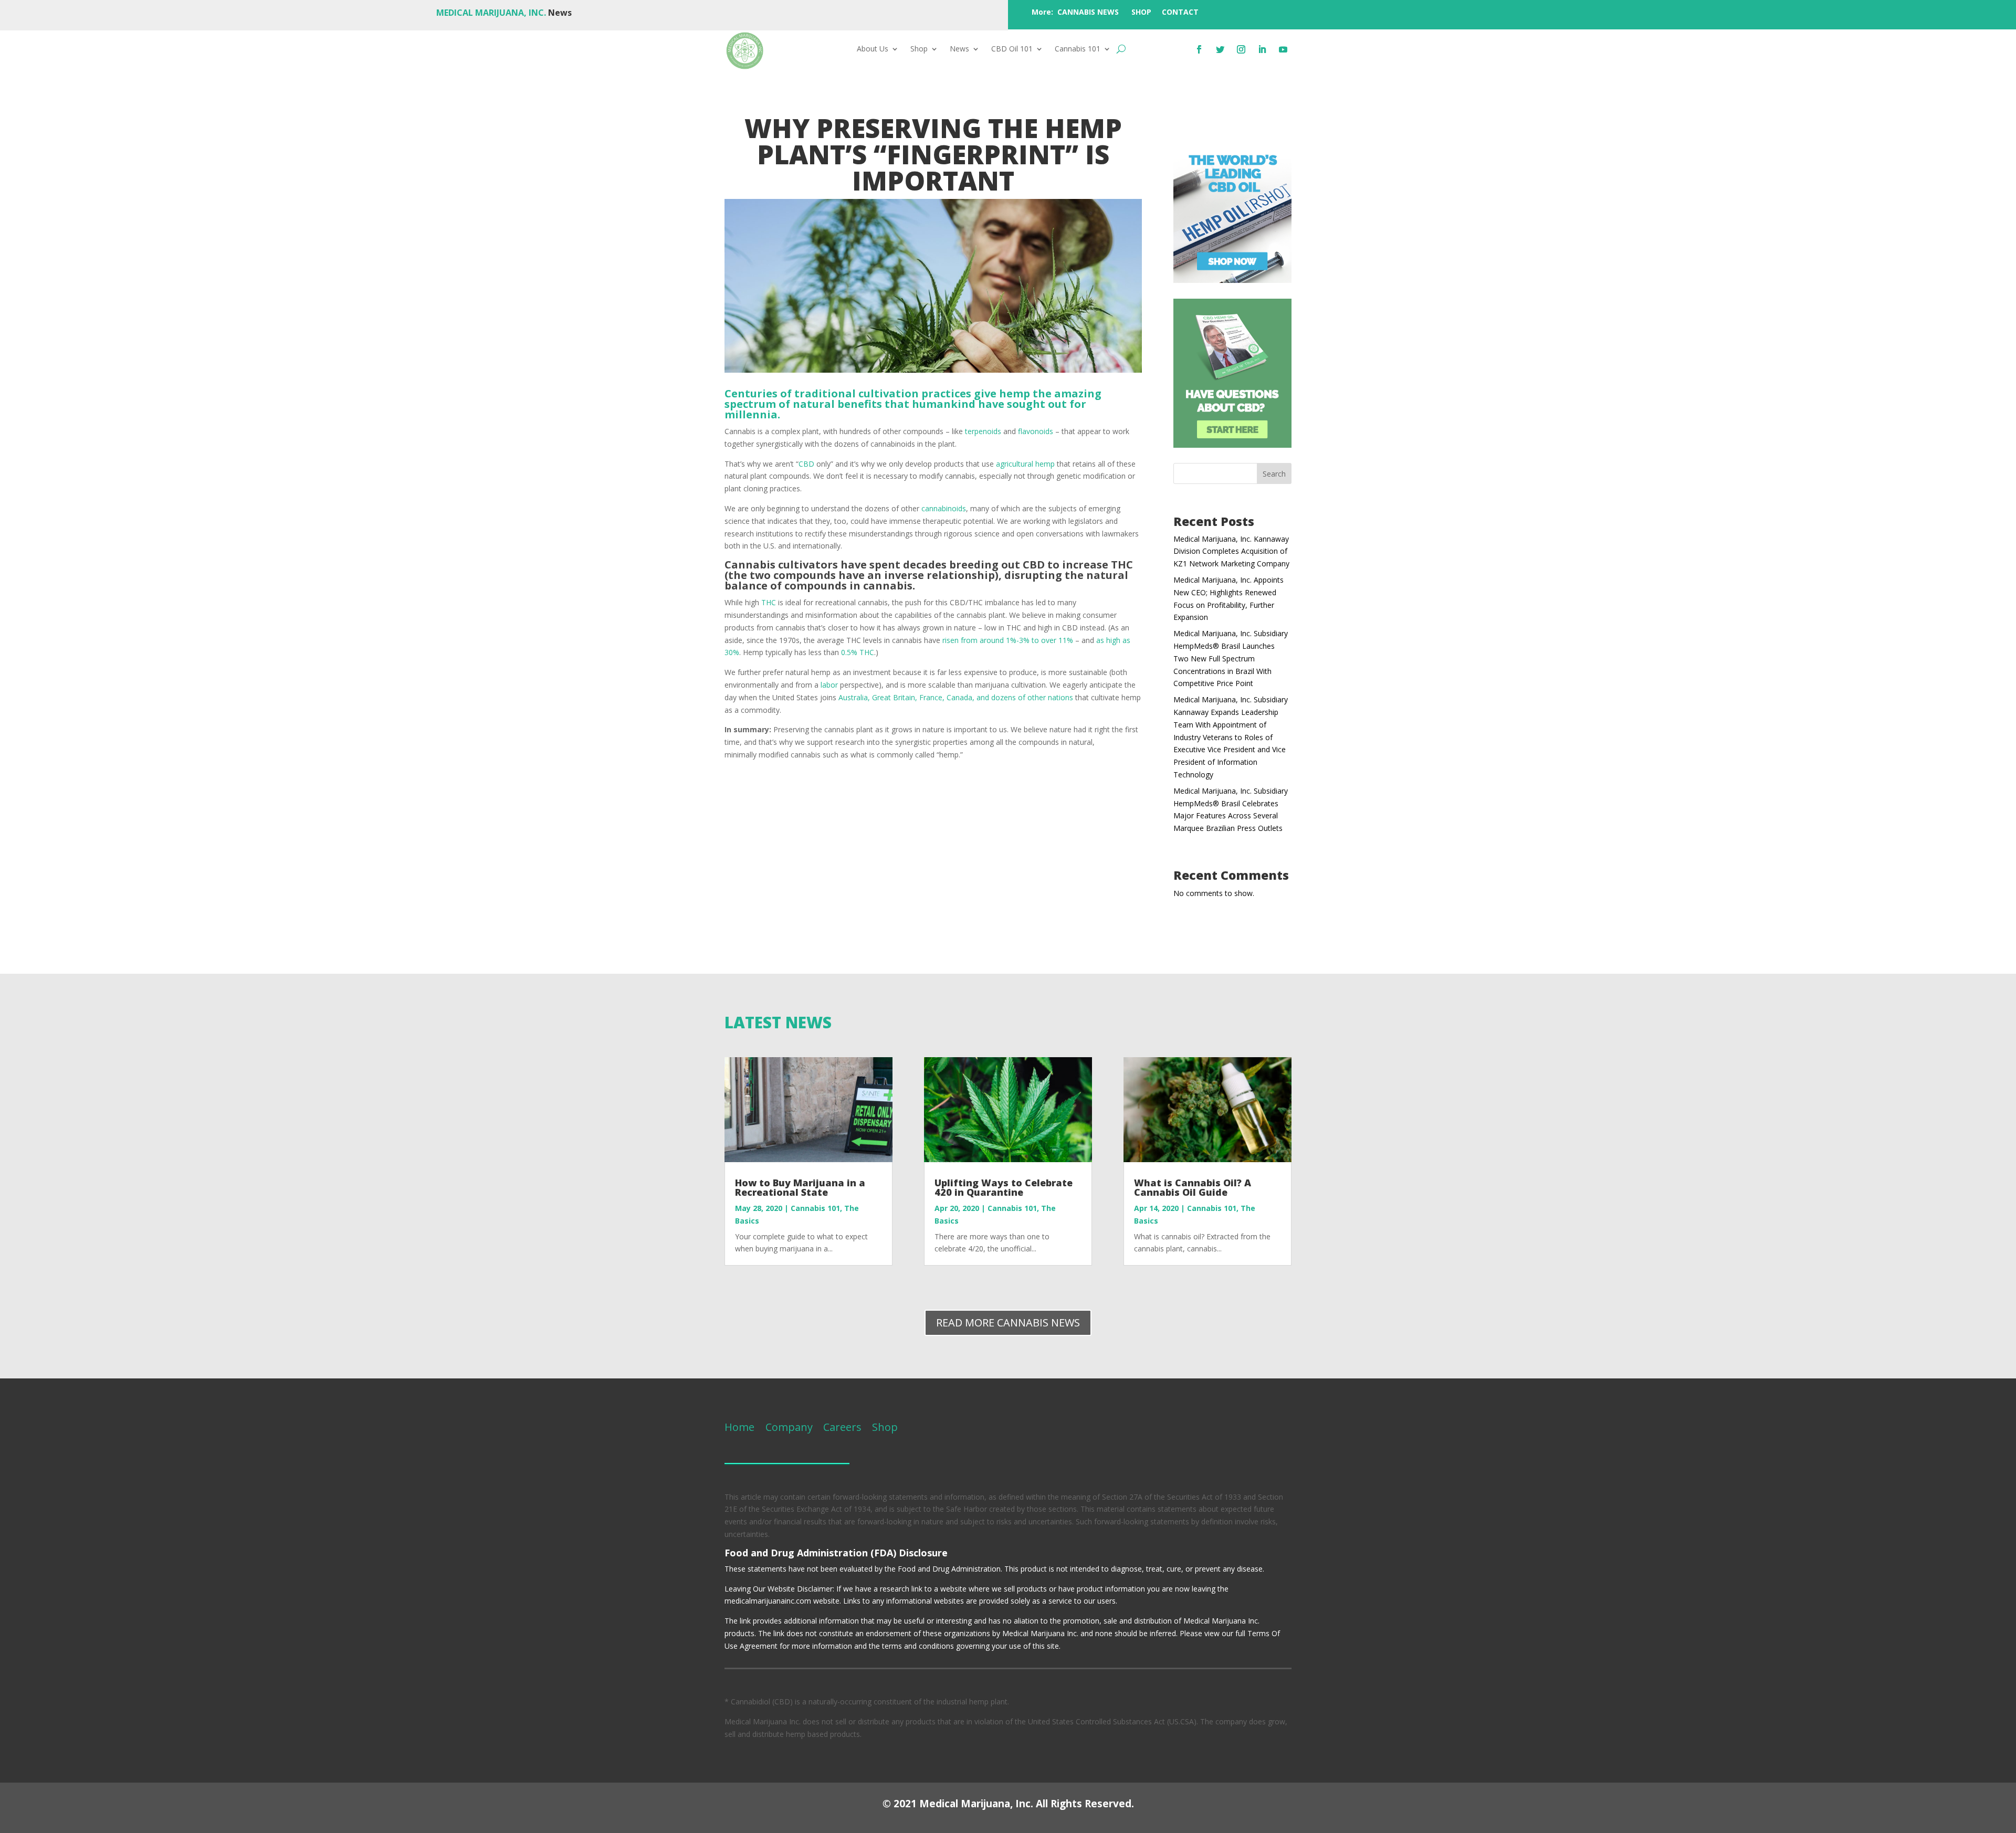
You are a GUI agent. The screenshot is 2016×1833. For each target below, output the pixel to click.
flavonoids (1036, 431)
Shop (919, 49)
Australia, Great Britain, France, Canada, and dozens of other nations (956, 697)
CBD (806, 464)
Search (1274, 474)
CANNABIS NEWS (1088, 12)
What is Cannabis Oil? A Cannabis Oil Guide (1193, 1187)
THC (769, 602)
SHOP (1141, 12)
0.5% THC (858, 652)
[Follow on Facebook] (1199, 49)
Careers (842, 1427)
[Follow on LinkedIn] (1262, 49)
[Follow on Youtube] (1283, 49)
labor (829, 685)
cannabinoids (944, 508)
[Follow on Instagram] (1241, 49)
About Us (873, 49)
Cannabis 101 (1078, 49)
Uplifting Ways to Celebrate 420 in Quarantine (1004, 1187)
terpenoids (983, 431)
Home (739, 1427)
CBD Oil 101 (1012, 49)
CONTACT (1180, 12)
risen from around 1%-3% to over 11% (1008, 640)
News (959, 49)
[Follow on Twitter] (1220, 49)
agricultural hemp (1025, 464)
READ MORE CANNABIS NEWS (1008, 1323)
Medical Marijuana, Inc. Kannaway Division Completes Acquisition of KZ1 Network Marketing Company (1231, 551)
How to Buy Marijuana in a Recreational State (800, 1187)
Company (788, 1427)
